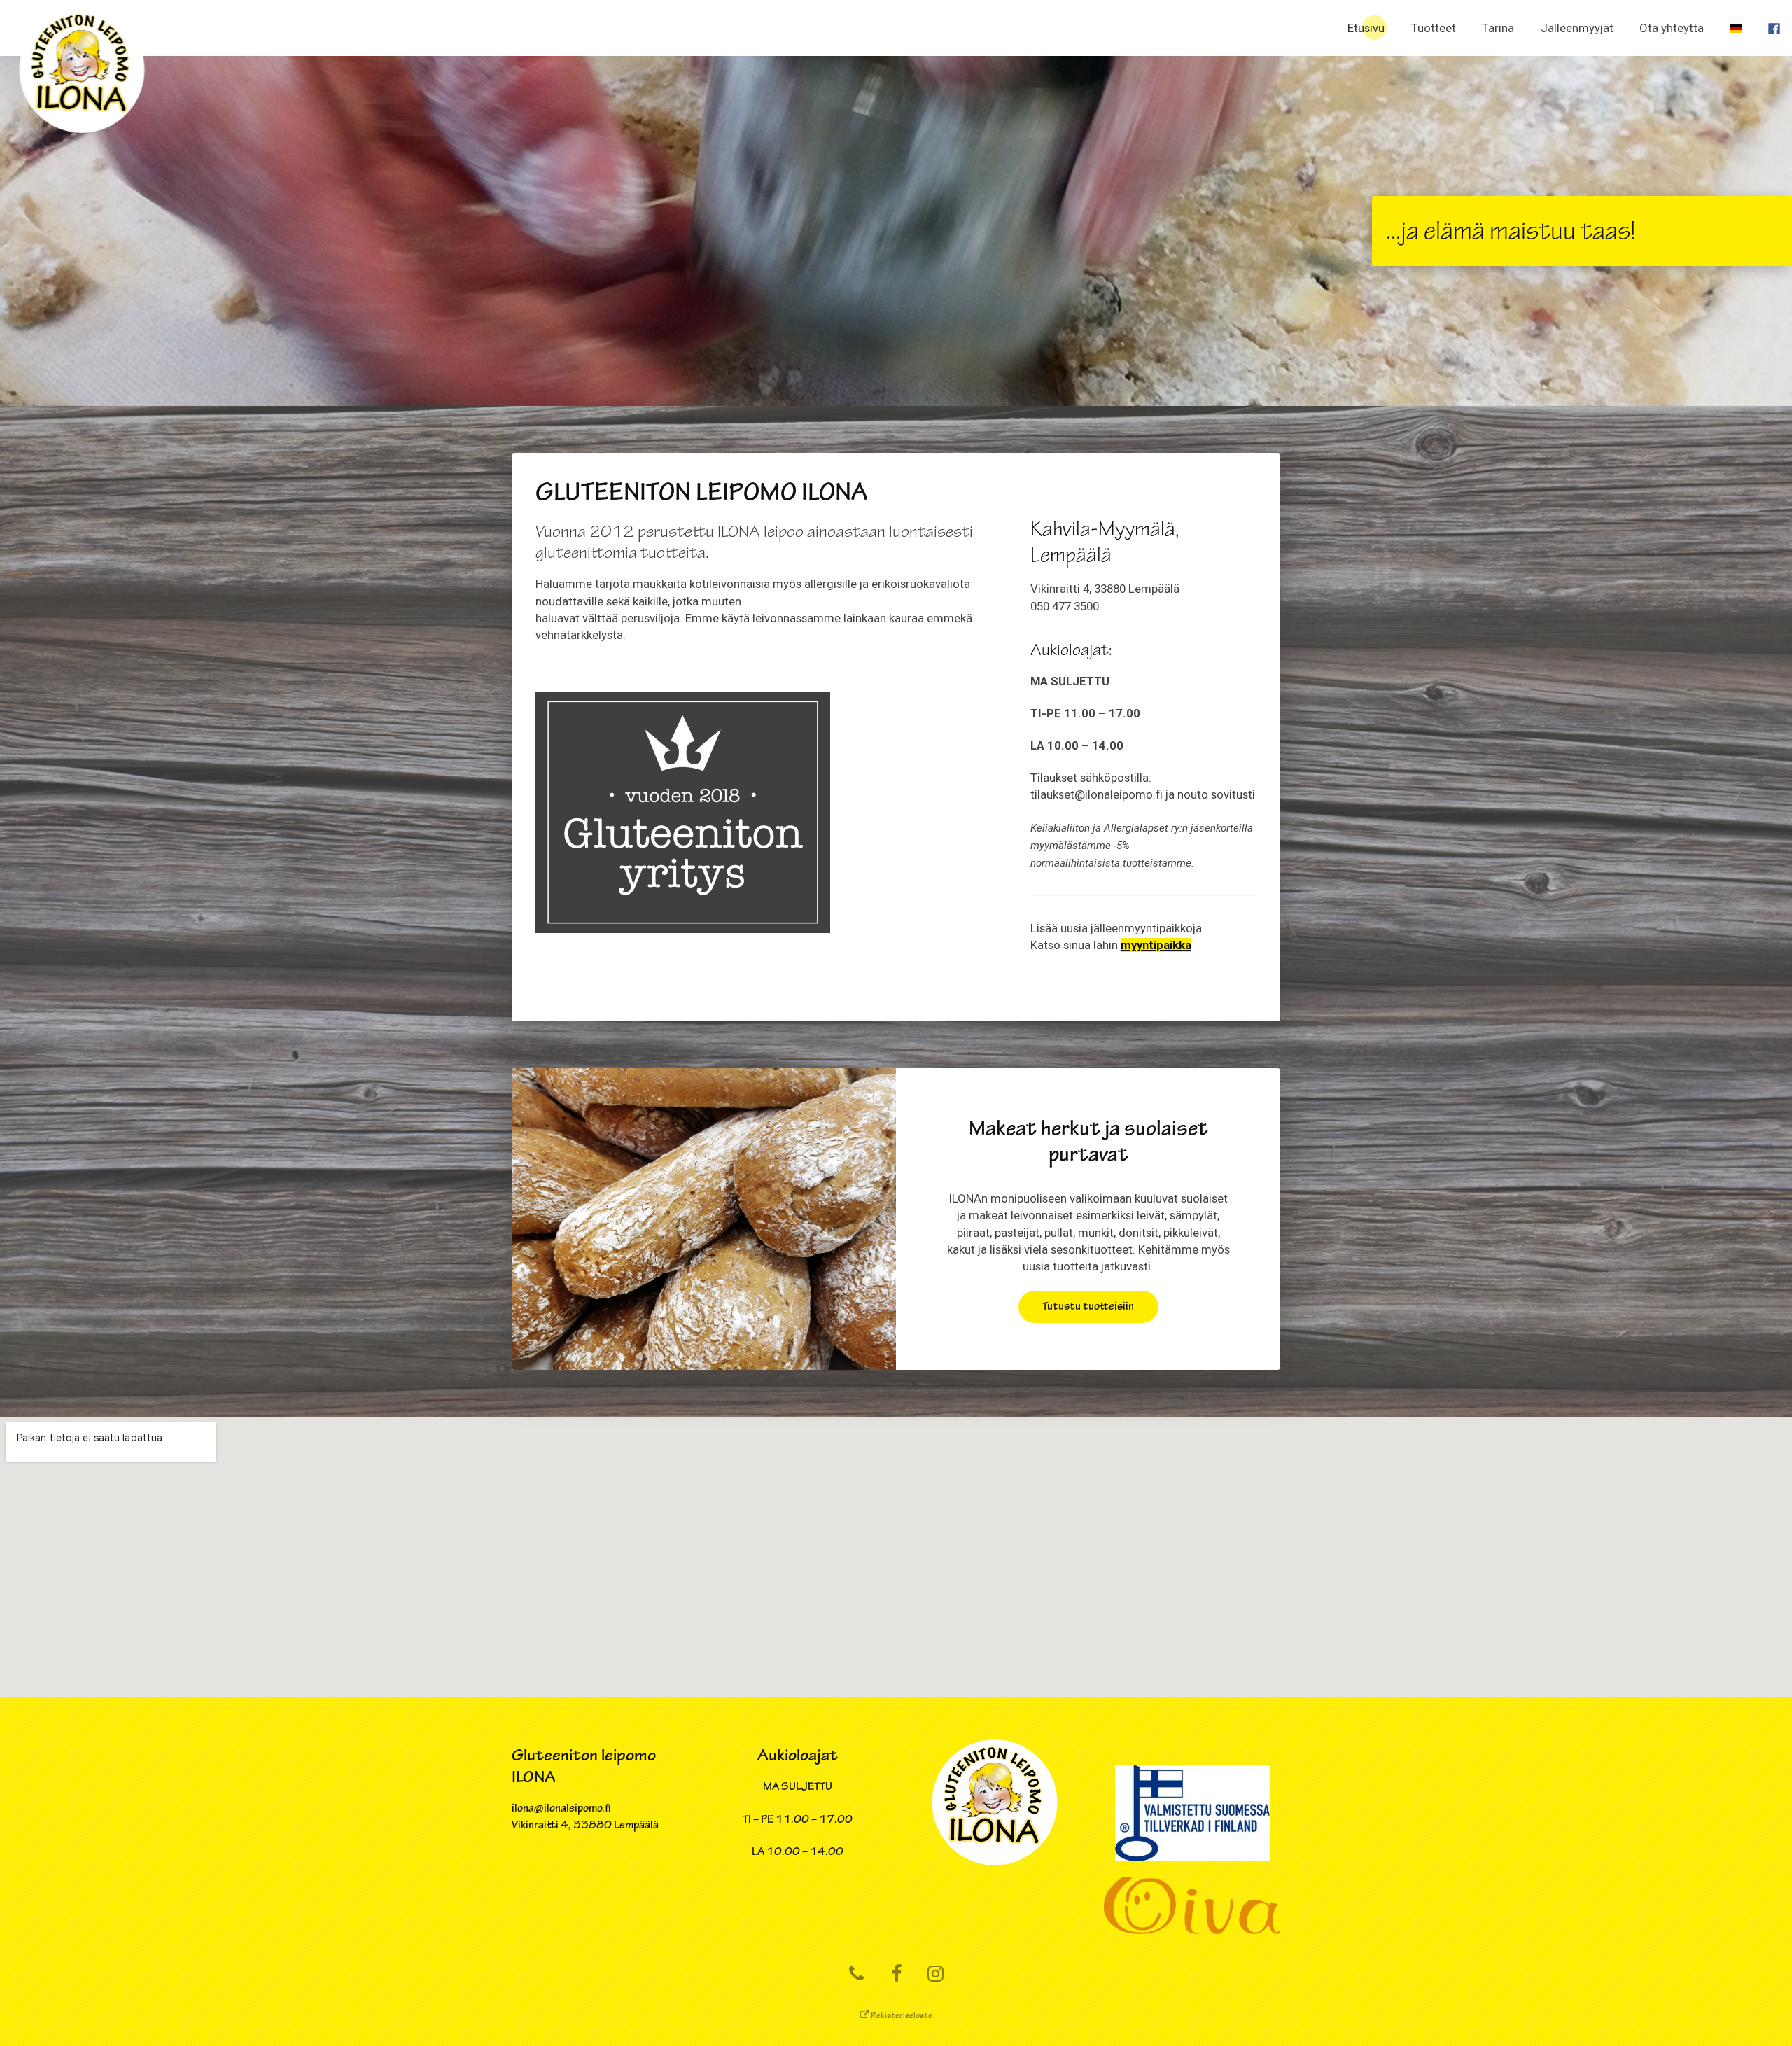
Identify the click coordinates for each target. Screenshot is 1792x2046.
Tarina (1498, 28)
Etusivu (1366, 28)
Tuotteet (1434, 28)
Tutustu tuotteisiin (1088, 1306)
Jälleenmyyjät (1577, 28)
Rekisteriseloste (901, 2016)
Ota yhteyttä (1672, 28)
